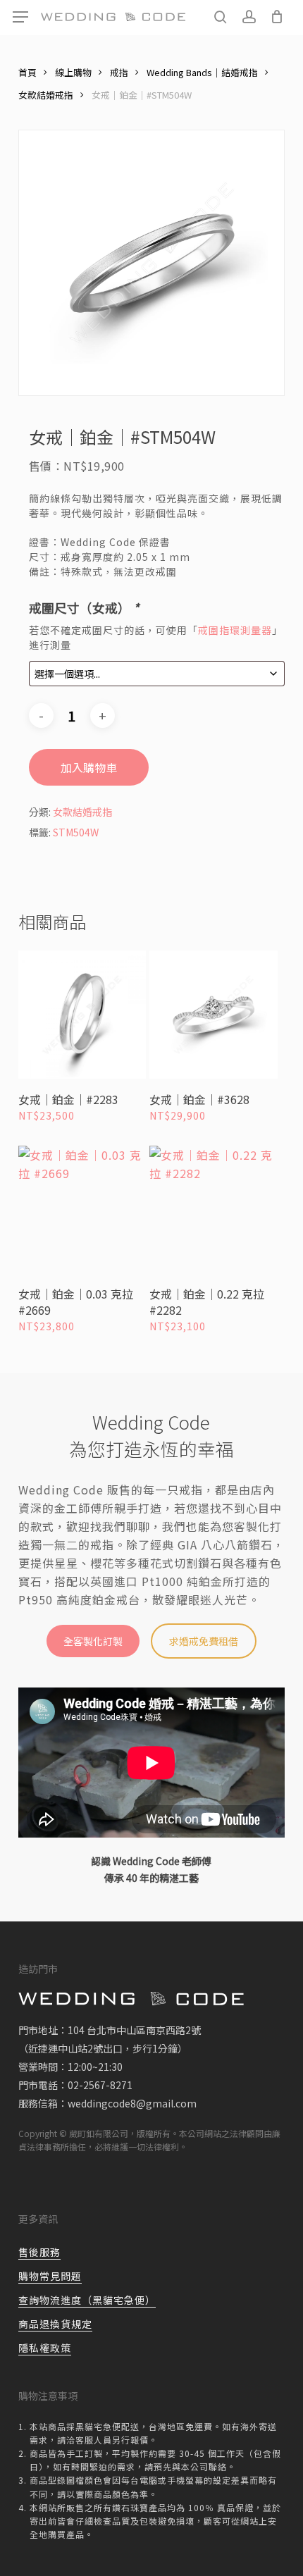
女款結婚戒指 (46, 95)
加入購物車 (89, 767)
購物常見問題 (50, 2276)
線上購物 (73, 72)
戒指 (119, 72)
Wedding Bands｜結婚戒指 (202, 72)
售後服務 (39, 2252)
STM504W (76, 832)
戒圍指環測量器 (235, 630)
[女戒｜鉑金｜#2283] (82, 1015)
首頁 (27, 72)
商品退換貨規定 (55, 2324)
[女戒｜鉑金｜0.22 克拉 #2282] (214, 1210)
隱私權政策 (45, 2348)
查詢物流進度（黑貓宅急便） (87, 2300)
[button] (20, 17)
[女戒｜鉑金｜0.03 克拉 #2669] (82, 1210)
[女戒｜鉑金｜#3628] (214, 1015)
